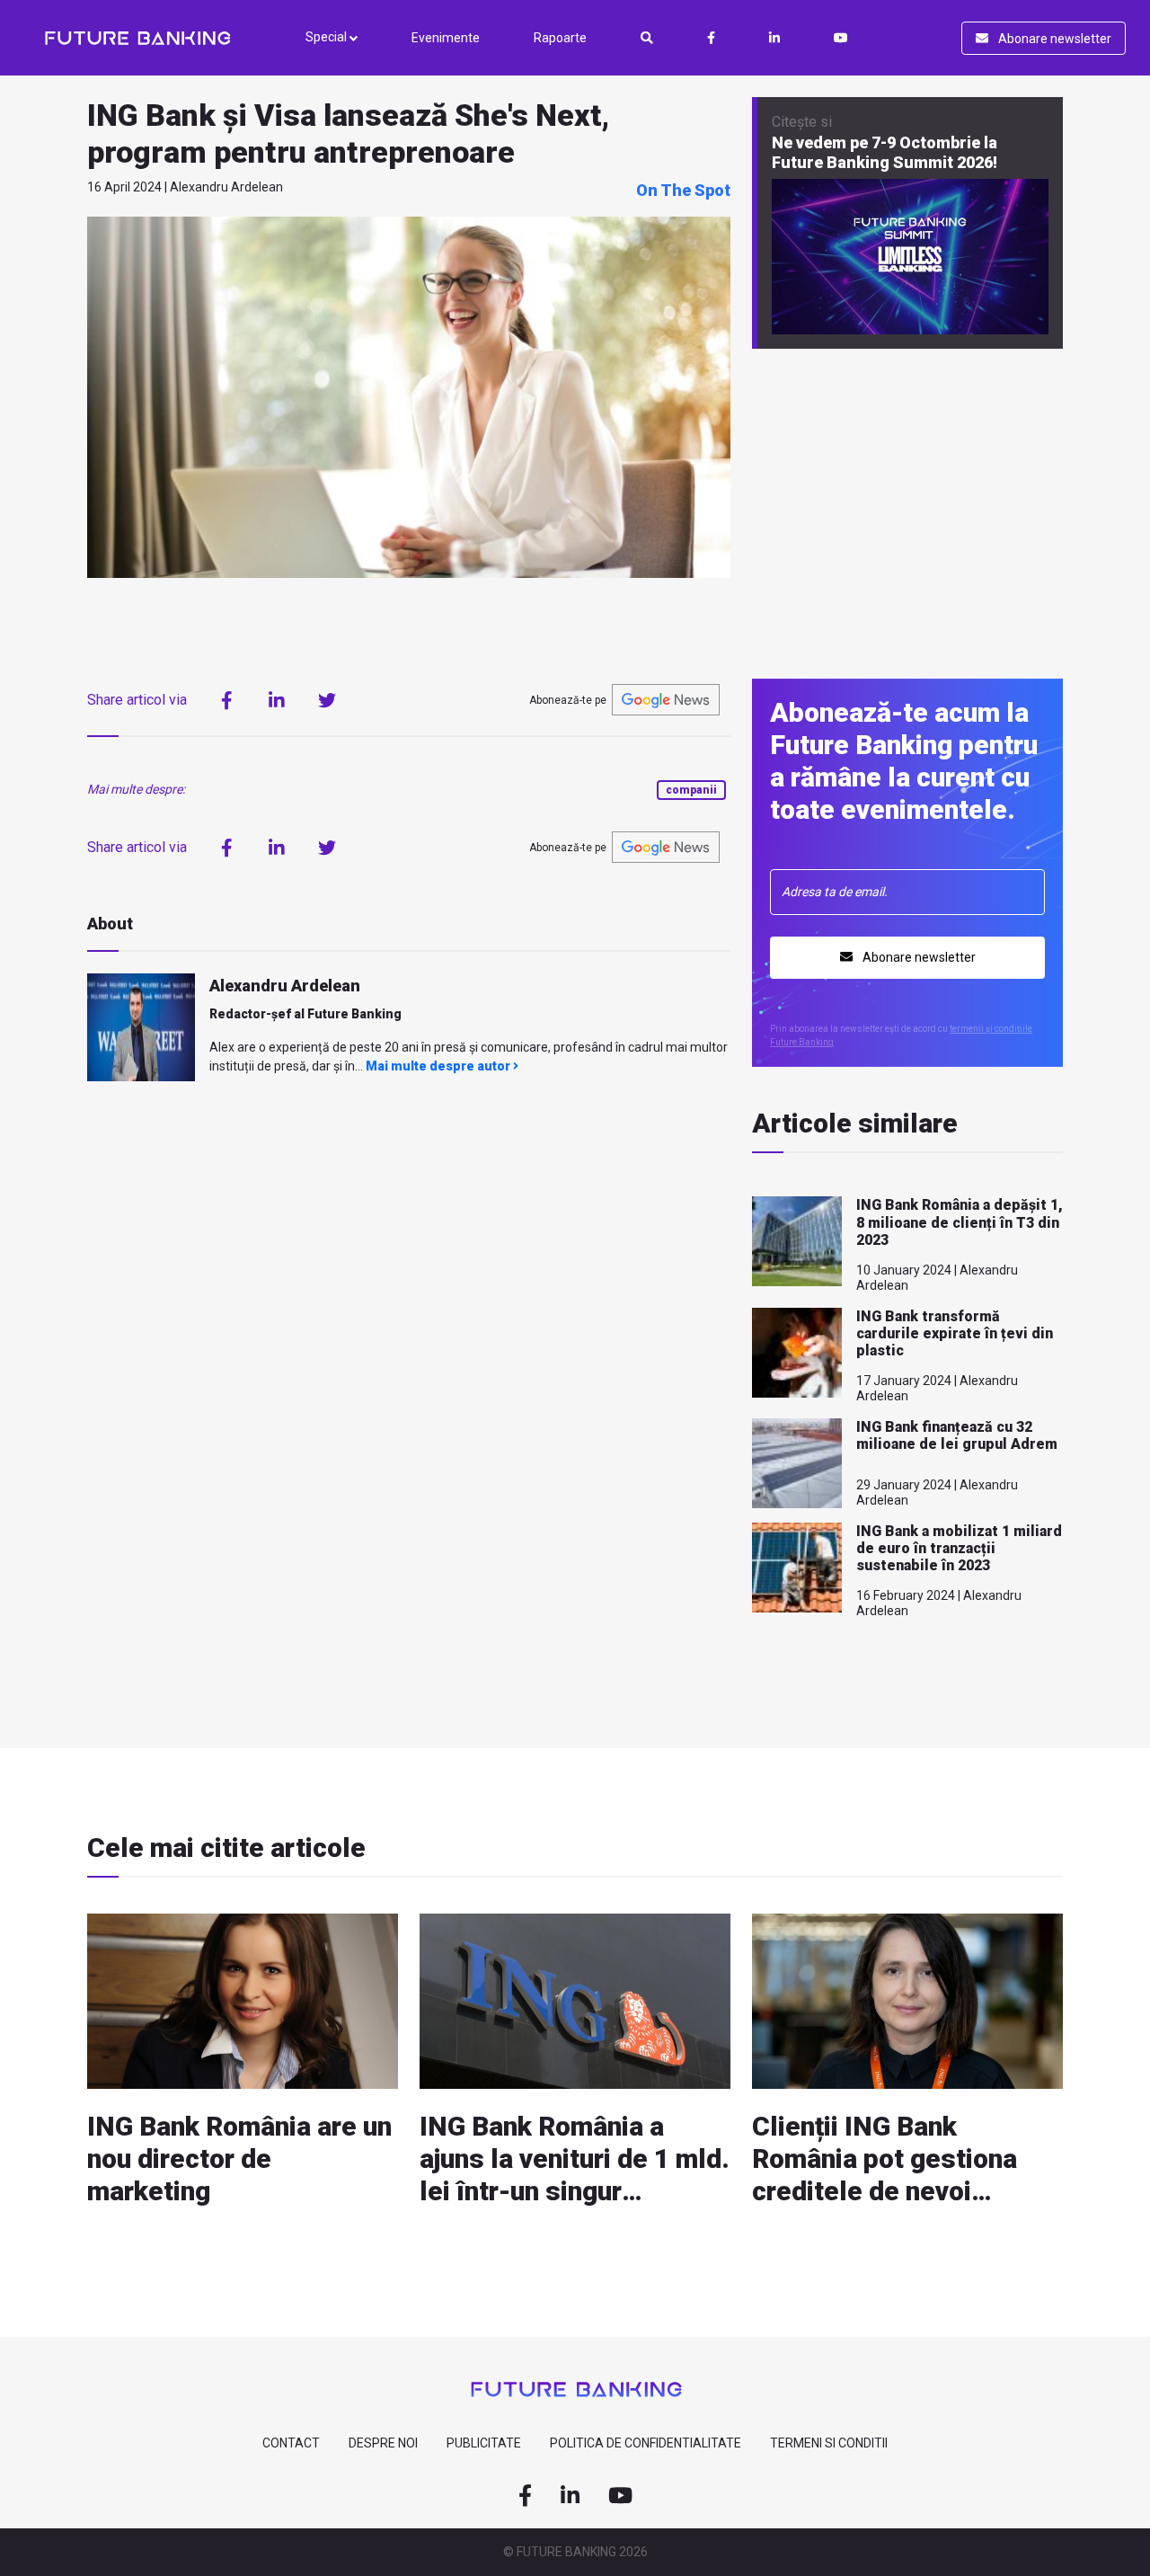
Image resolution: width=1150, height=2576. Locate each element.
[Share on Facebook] (226, 700)
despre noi (383, 2443)
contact (291, 2443)
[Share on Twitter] (327, 700)
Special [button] (327, 37)
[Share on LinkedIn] (277, 700)
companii (691, 790)
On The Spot (683, 190)
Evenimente (446, 38)
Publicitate (484, 2443)
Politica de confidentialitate (646, 2443)
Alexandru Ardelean (285, 986)
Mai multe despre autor (439, 1066)
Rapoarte (560, 38)
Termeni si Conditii (829, 2443)
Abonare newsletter (1053, 39)
